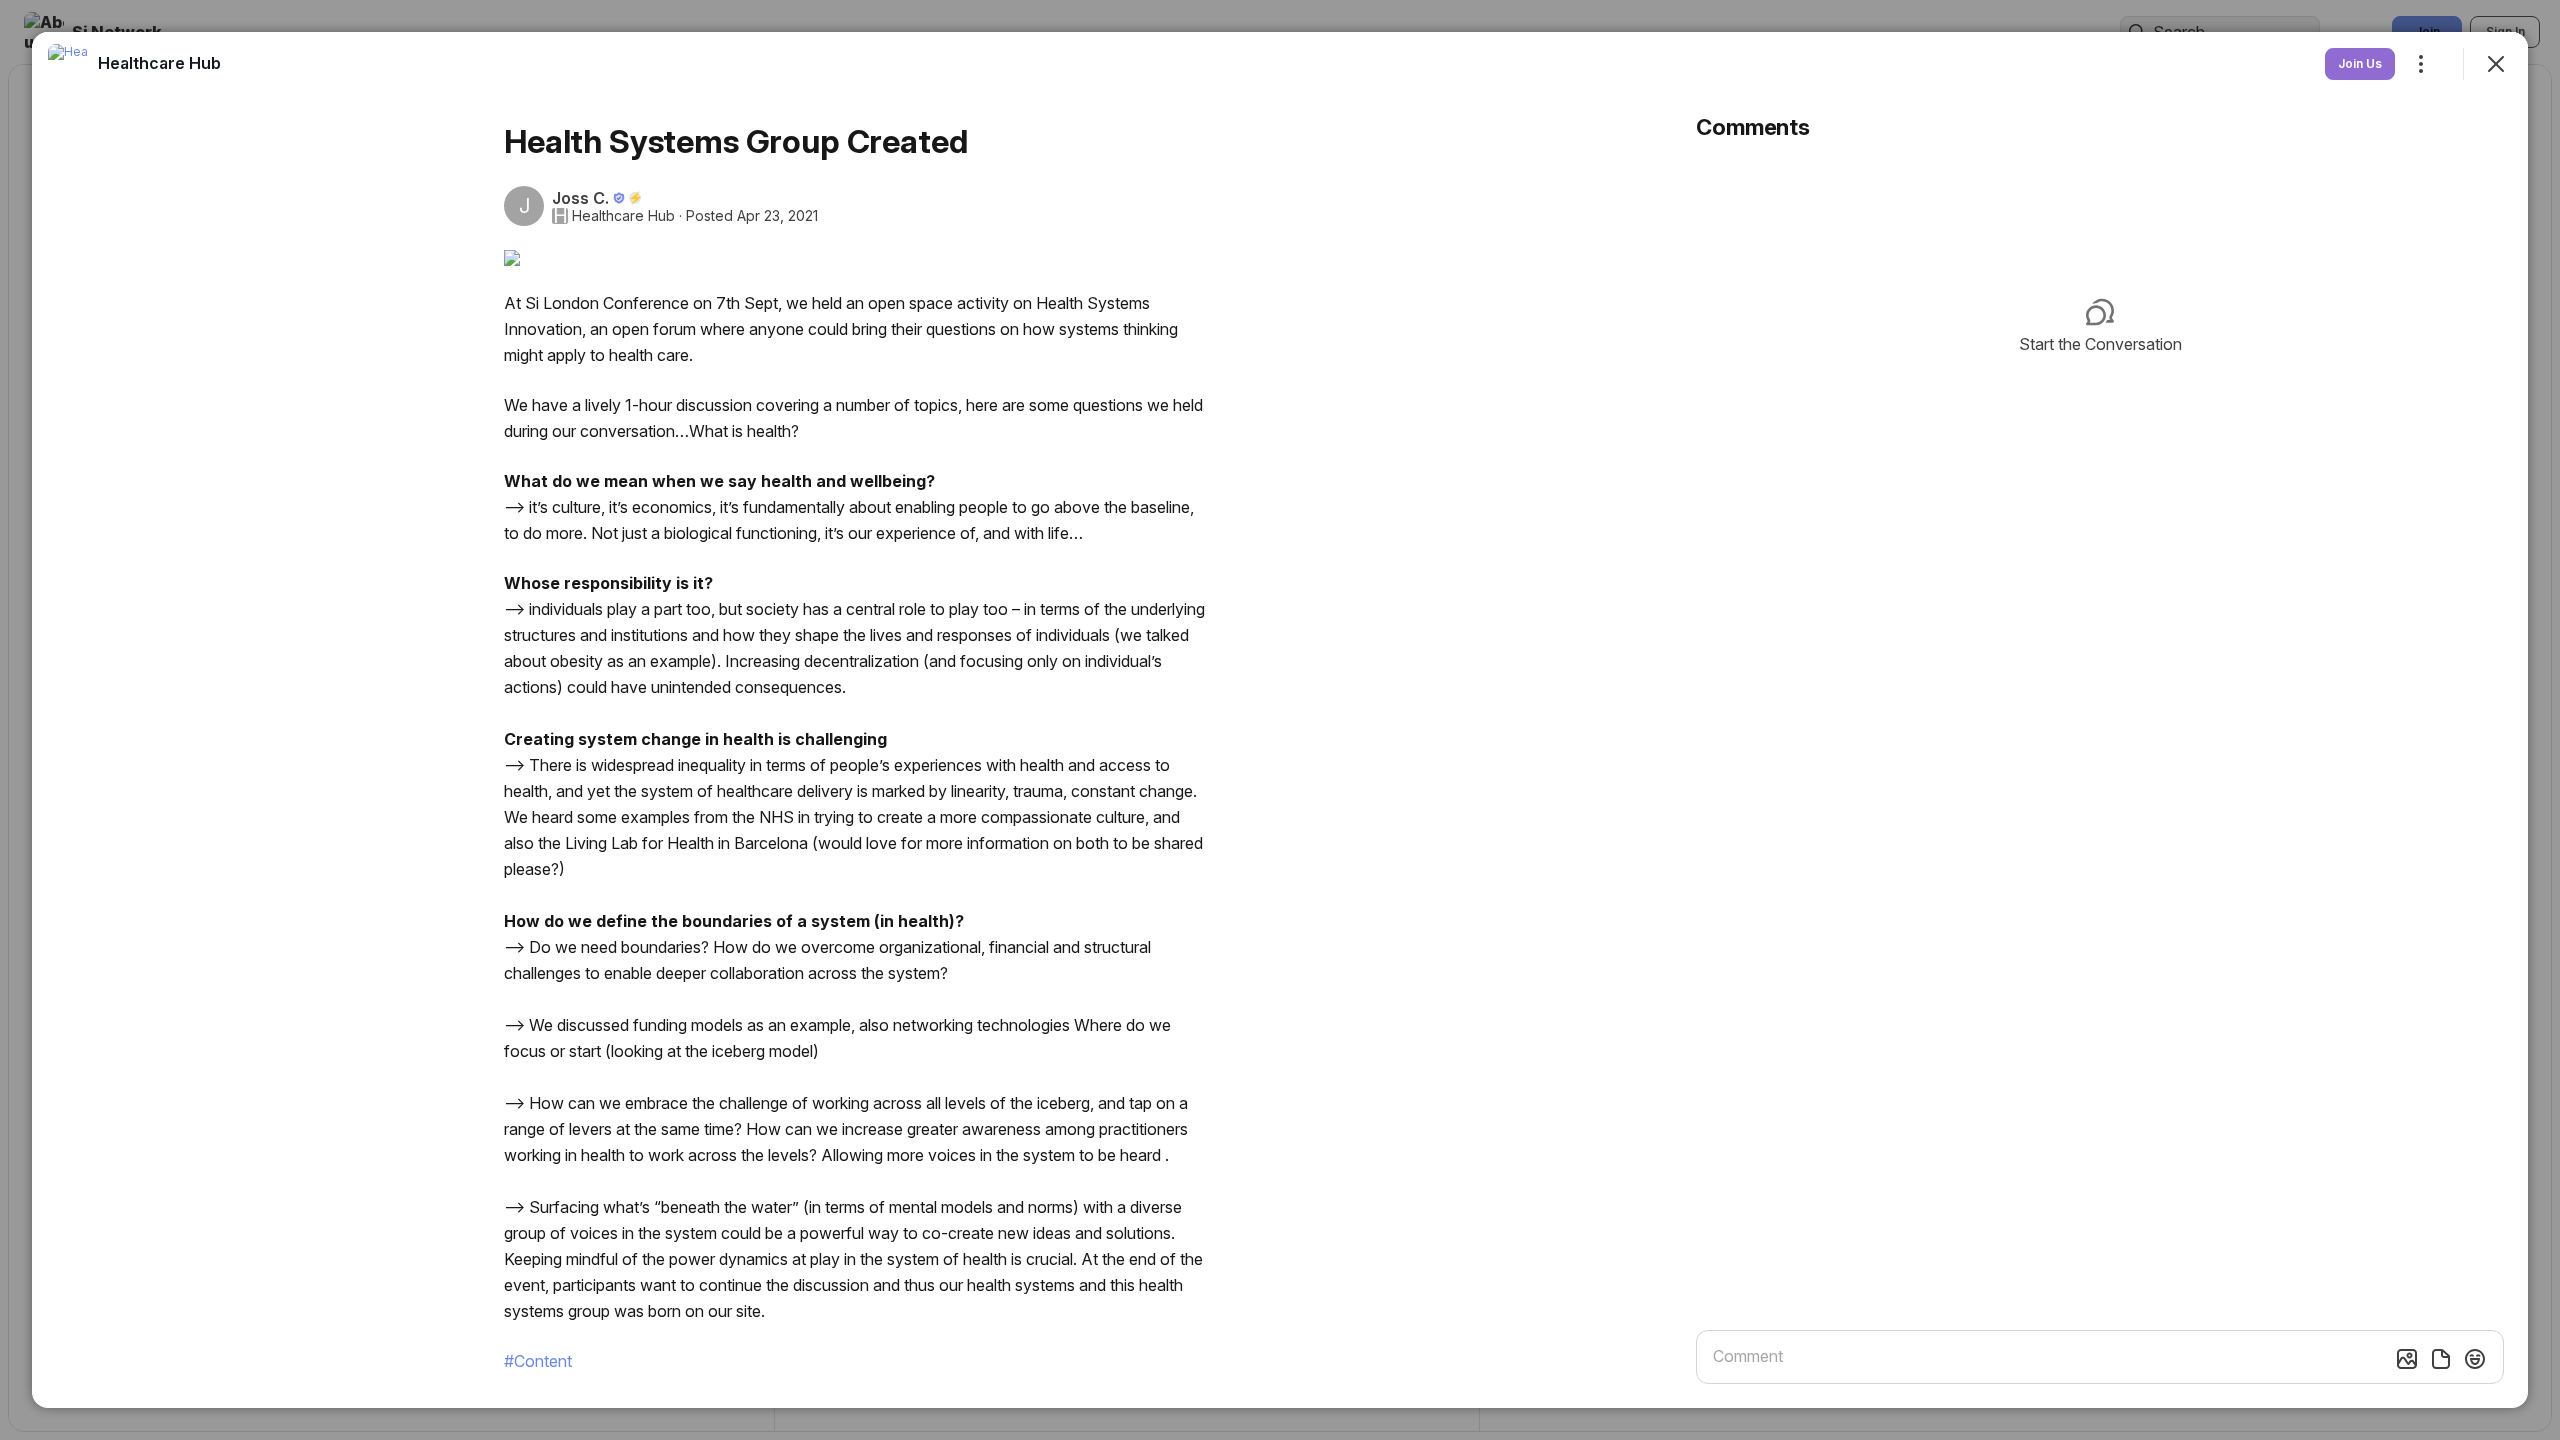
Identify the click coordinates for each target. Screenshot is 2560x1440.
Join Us (2360, 63)
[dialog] (1280, 720)
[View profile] (68, 64)
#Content (538, 1361)
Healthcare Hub (623, 216)
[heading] (159, 63)
